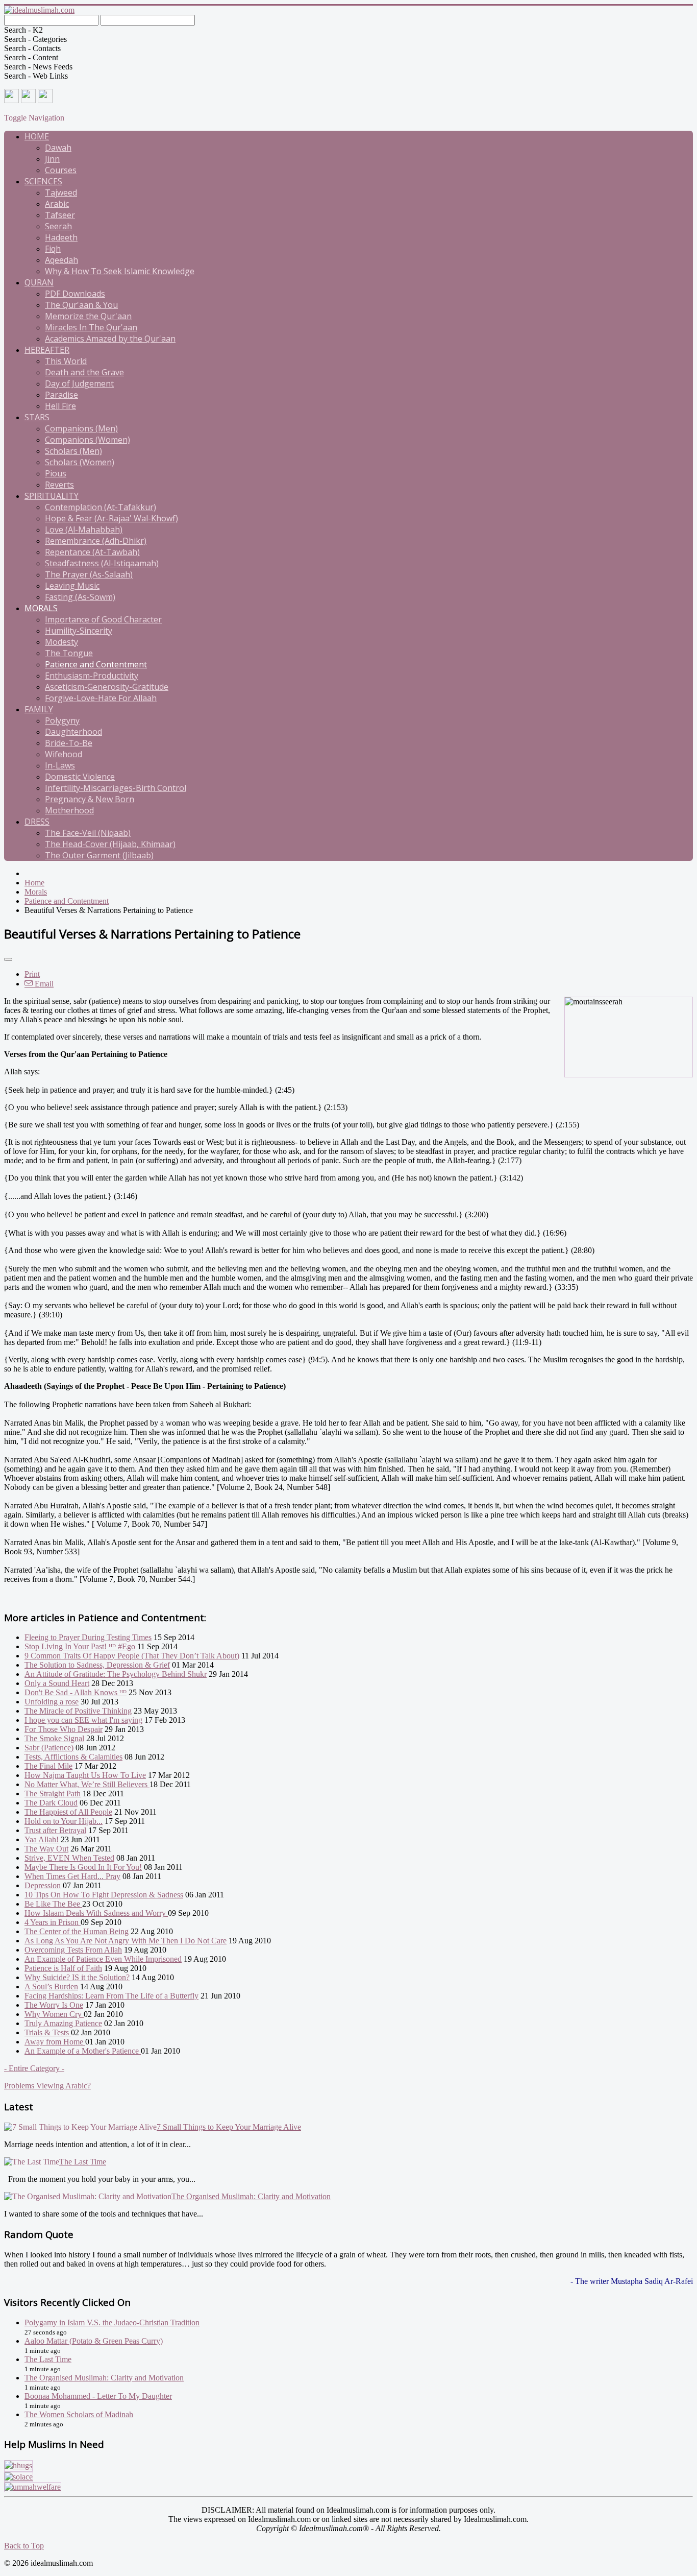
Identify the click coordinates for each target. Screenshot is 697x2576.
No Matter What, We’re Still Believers (87, 1784)
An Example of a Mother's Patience (83, 2051)
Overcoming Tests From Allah (73, 1950)
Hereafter (47, 350)
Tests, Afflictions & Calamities (73, 1757)
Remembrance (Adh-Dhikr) (96, 541)
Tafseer (60, 215)
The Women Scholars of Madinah (79, 2414)
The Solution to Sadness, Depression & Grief (97, 1665)
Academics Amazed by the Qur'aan (110, 339)
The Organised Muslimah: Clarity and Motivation (251, 2196)
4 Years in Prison (53, 1922)
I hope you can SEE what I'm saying (83, 1720)
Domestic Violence (80, 777)
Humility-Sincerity (79, 631)
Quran (39, 282)
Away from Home (55, 2042)
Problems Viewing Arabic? (47, 2086)
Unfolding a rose (52, 1702)
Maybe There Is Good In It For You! (83, 1867)
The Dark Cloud (51, 1803)
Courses (61, 170)
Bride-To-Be (69, 743)
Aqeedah (61, 260)
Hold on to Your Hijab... (64, 1821)
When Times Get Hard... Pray (72, 1876)
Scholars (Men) (73, 451)
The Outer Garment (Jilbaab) (99, 855)
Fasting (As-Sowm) (80, 597)
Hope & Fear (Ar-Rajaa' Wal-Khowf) (111, 518)
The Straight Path (53, 1793)
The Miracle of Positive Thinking (78, 1711)
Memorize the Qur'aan (88, 316)
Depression (43, 1885)
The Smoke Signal (54, 1738)
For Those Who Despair (64, 1729)
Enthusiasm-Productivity (92, 676)
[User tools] (8, 959)
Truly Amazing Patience (63, 2023)
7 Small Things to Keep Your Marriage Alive (229, 2127)
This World (66, 361)
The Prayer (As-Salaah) (89, 574)
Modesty (61, 642)
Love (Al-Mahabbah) (84, 529)
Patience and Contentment (96, 664)
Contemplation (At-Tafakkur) (101, 507)
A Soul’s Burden (51, 1987)
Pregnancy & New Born (90, 799)
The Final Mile (48, 1766)
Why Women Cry (54, 2014)
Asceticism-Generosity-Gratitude (107, 687)
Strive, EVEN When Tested (69, 1858)
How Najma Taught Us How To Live (85, 1775)
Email (43, 984)
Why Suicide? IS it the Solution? (77, 1977)
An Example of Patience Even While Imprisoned (103, 1959)
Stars (37, 417)
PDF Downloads (75, 294)
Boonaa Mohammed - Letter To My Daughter (98, 2396)
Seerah (58, 226)
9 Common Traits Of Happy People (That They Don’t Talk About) (132, 1656)
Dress (37, 822)
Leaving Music (72, 586)
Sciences (43, 181)
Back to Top (24, 2546)
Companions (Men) (81, 428)
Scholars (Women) (80, 462)
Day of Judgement (79, 383)
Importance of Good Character (103, 619)
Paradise (61, 395)
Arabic (57, 204)
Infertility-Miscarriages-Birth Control (116, 788)
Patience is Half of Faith (63, 1968)
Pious (56, 473)
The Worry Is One (54, 2005)
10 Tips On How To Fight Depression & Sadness (104, 1895)
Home (37, 136)
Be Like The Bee (53, 1904)
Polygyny (62, 720)
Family (39, 709)
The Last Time (83, 2162)
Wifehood (64, 754)
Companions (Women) (88, 440)
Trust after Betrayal (55, 1830)
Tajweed (61, 192)
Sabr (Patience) (49, 1748)
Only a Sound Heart (57, 1683)
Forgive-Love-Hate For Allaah (101, 698)
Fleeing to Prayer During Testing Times (88, 1637)
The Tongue (69, 653)
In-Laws (60, 765)
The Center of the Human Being (77, 1931)
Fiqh (53, 249)
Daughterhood (73, 732)
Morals (41, 608)
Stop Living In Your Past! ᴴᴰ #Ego (80, 1646)
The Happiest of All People (68, 1812)
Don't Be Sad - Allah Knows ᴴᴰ (76, 1692)
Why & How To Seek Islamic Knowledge (120, 271)
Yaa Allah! (42, 1839)
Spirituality (52, 496)
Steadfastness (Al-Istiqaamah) (102, 563)
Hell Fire (60, 406)
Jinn (52, 159)
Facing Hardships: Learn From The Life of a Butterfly (111, 1996)
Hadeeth (61, 237)
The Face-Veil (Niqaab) (88, 833)
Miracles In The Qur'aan (91, 327)
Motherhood (69, 810)
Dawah (58, 148)
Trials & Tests (48, 2032)
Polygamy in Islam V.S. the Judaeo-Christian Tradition (112, 2322)
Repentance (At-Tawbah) (92, 552)
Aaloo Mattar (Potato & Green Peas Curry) (94, 2341)
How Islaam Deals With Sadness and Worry (96, 1913)
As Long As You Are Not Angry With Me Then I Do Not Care (126, 1941)
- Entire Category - (34, 2068)
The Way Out (46, 1849)
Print (32, 974)
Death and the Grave (84, 372)
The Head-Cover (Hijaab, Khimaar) (110, 844)
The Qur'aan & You (81, 305)
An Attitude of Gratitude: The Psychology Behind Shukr (116, 1674)
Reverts (59, 485)
